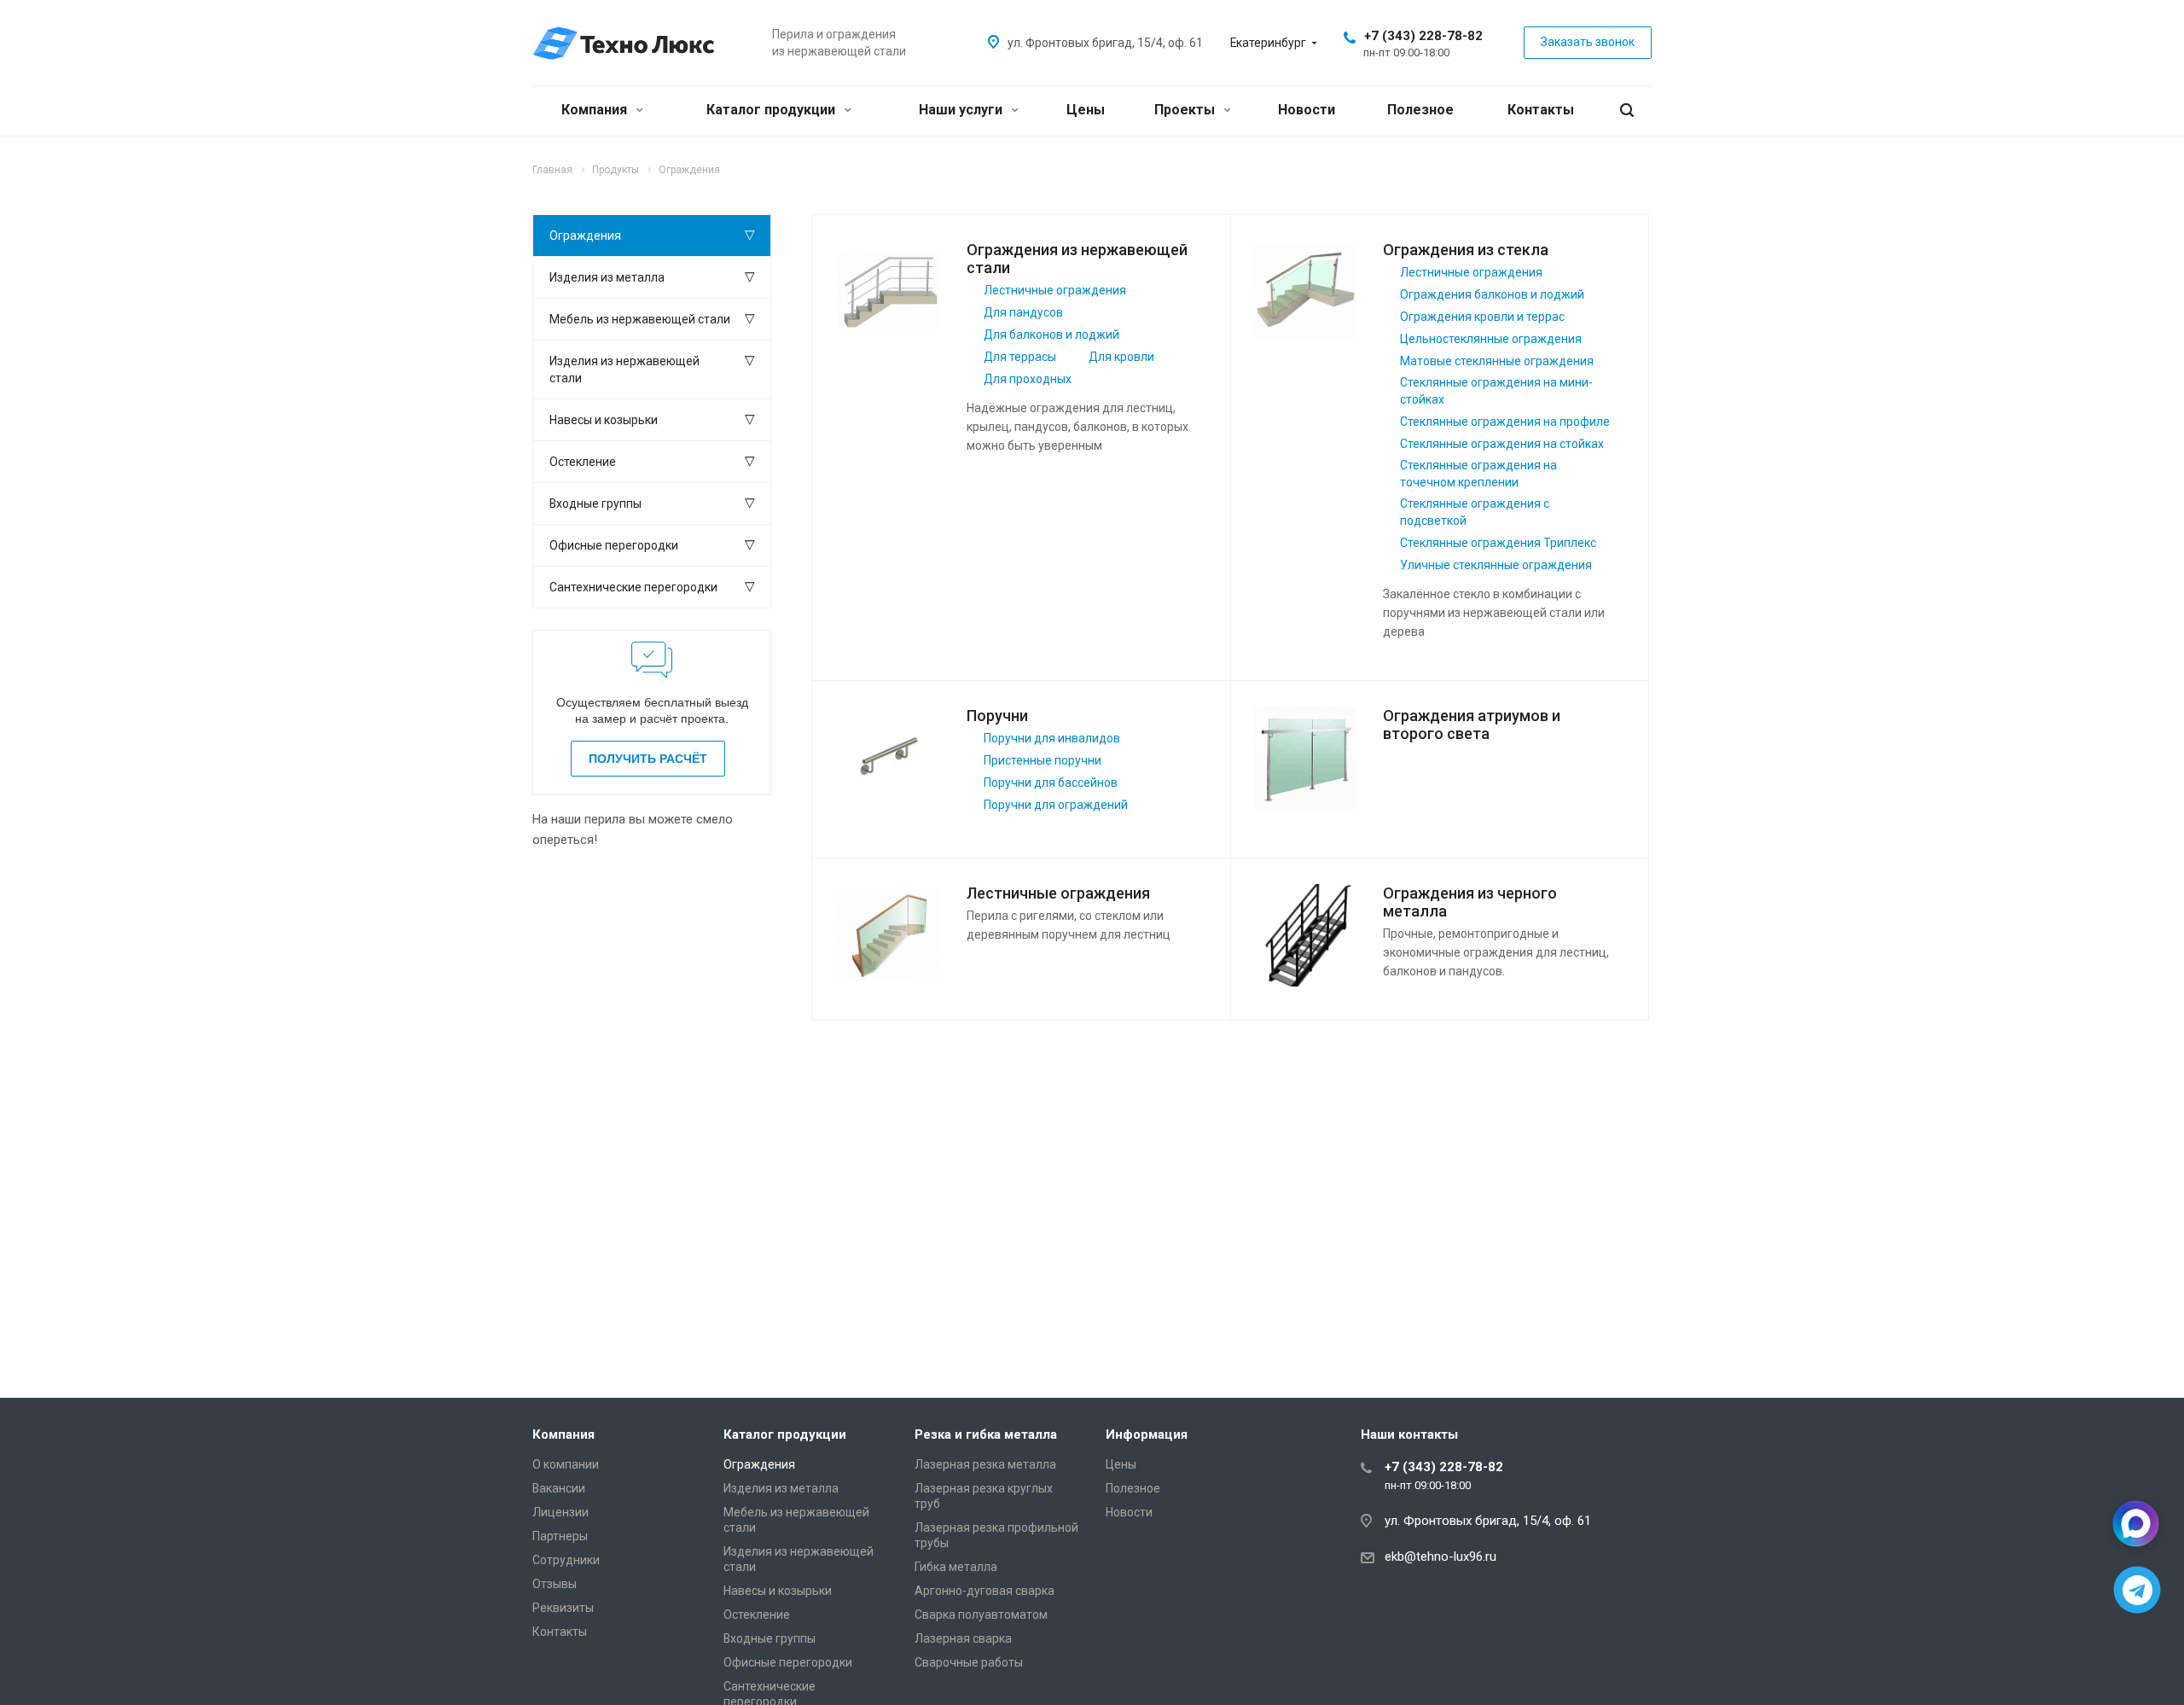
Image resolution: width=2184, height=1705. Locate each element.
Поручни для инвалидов (1052, 738)
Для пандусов (1023, 312)
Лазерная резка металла (985, 1464)
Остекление (583, 462)
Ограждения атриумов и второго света (1472, 724)
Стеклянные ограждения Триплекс (1498, 543)
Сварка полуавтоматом (981, 1615)
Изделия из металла (607, 277)
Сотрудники (566, 1560)
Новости (1307, 110)
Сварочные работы (969, 1662)
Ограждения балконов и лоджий (1492, 294)
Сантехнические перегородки (633, 587)
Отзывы (555, 1584)
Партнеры (560, 1536)
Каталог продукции (773, 110)
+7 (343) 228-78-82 (1423, 36)
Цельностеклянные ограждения (1491, 339)
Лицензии (561, 1512)
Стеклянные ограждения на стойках (1502, 444)
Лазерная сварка (963, 1638)
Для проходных (1028, 379)
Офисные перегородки (614, 545)
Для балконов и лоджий (1051, 335)
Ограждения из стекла (1466, 250)
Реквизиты (563, 1608)
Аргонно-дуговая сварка (985, 1591)
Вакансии (559, 1488)
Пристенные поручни (1043, 760)
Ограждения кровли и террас (1482, 317)
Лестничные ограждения (1055, 290)
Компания (596, 110)
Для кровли (1121, 357)
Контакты (1541, 110)
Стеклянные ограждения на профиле (1505, 422)
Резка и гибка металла (986, 1434)
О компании (566, 1464)
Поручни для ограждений (1056, 805)
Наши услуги (962, 110)
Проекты (1186, 110)
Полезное (1420, 110)
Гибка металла (956, 1567)
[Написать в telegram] (2138, 1590)
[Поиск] (1627, 111)
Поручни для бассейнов (1051, 783)
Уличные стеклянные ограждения (1496, 565)
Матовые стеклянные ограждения (1497, 361)
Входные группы (595, 503)
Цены (1086, 110)
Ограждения (585, 236)
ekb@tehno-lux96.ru (1441, 1557)
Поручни (997, 716)
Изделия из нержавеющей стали (624, 370)
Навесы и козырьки (604, 420)
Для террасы (1020, 357)
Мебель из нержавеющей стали (640, 319)
